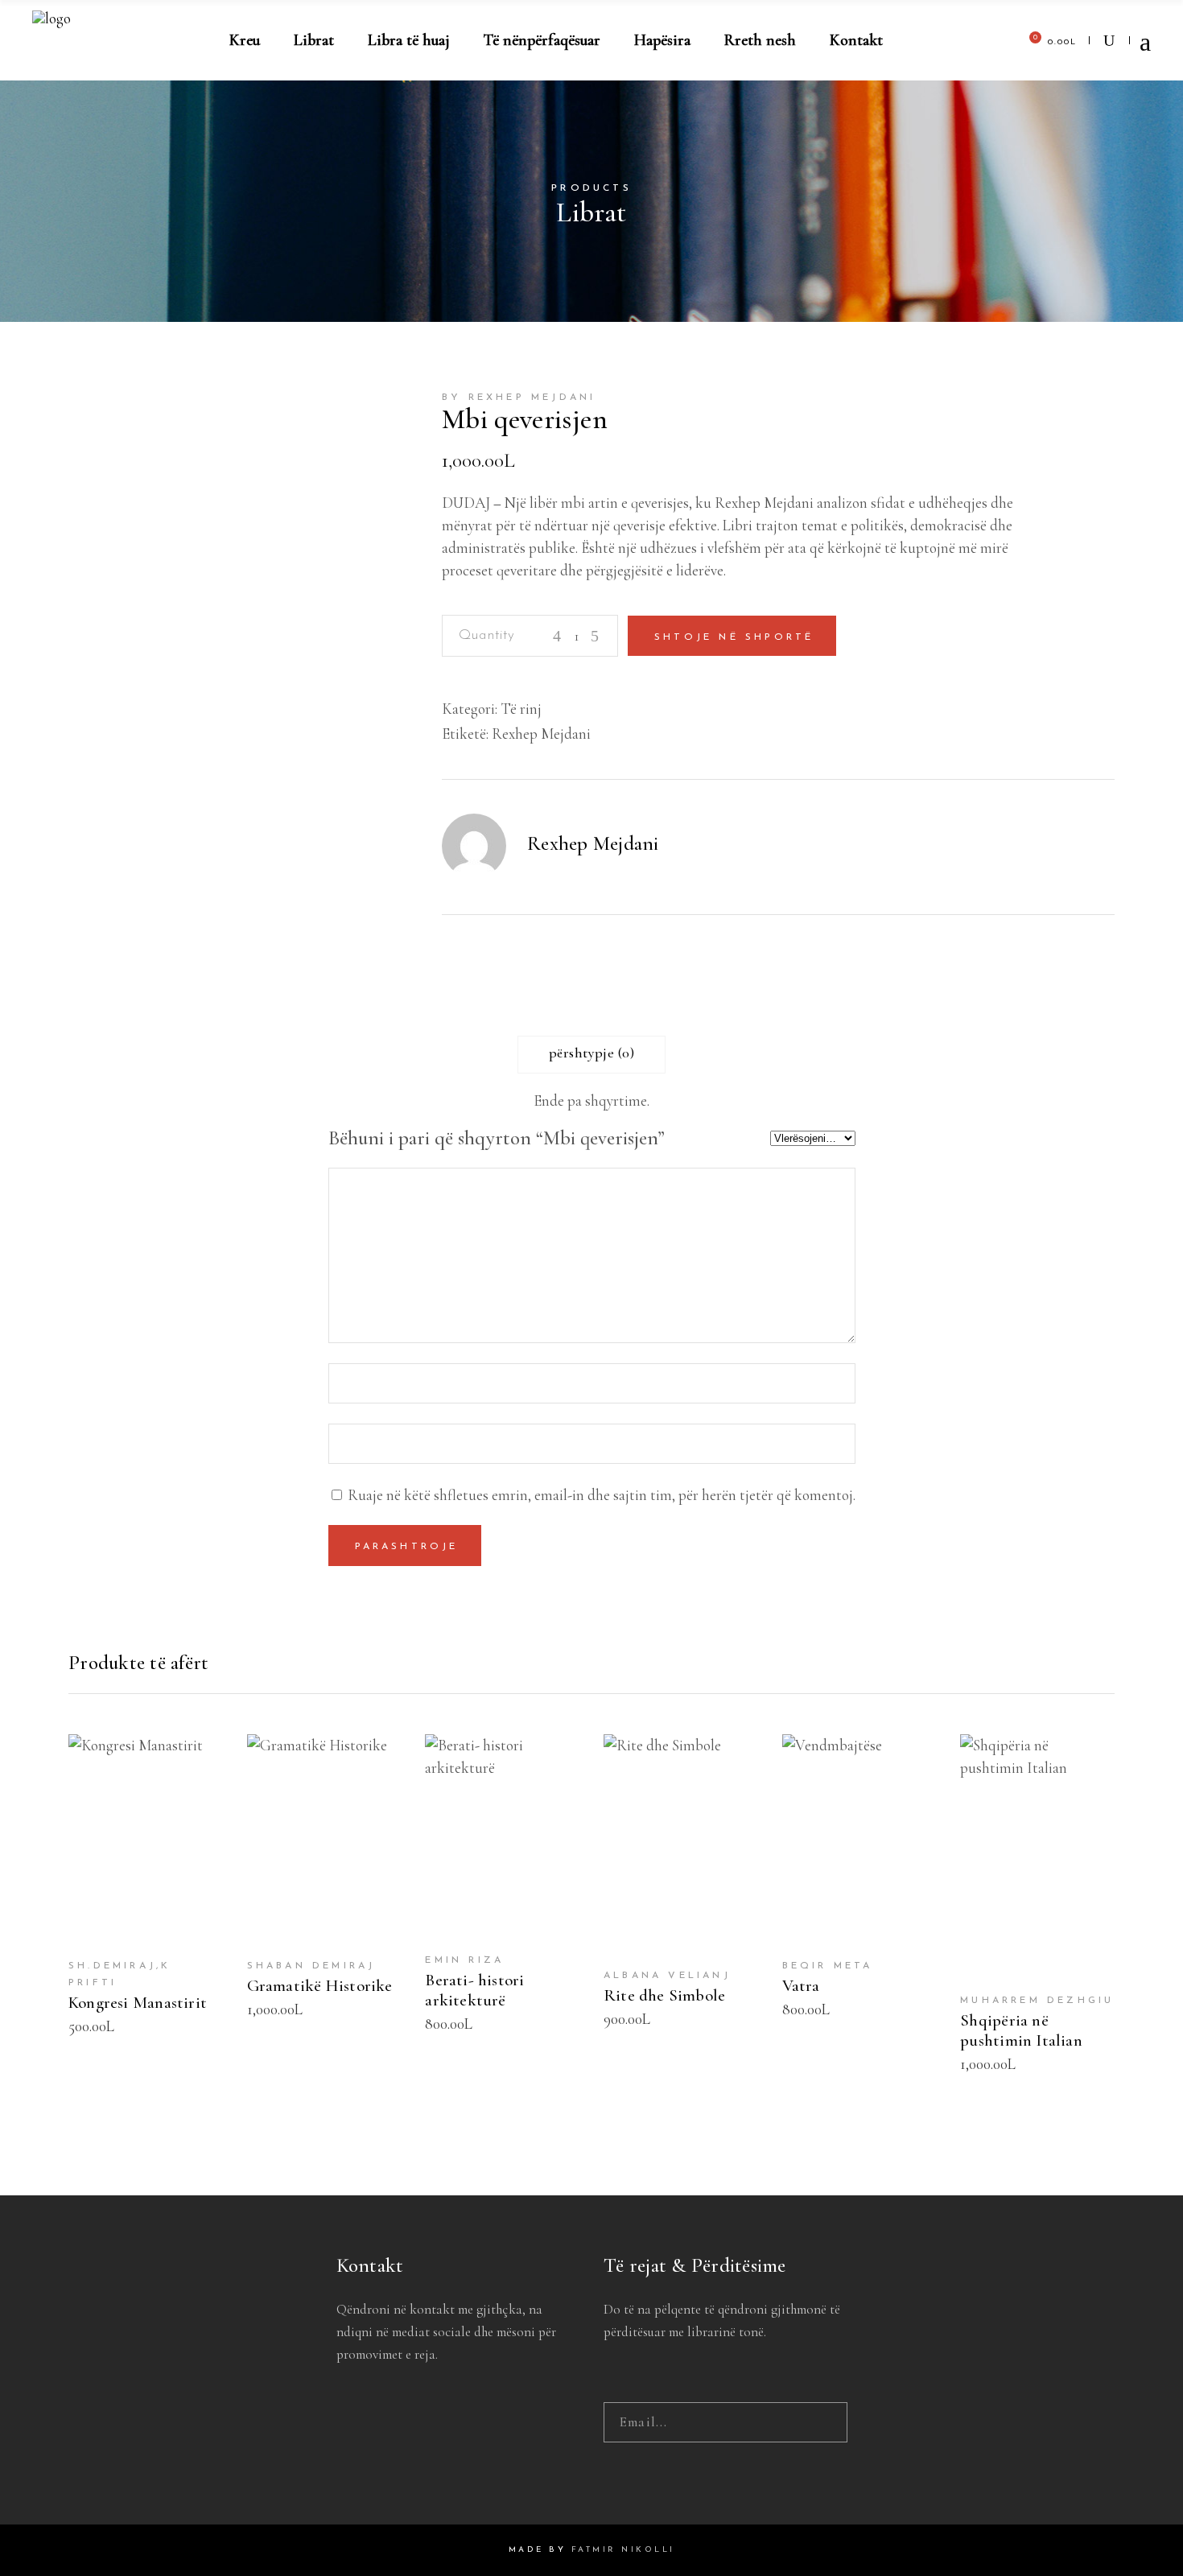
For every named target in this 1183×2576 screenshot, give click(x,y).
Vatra (801, 1986)
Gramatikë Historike (320, 1986)
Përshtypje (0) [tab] (591, 1053)
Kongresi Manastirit (138, 2003)
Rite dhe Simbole (664, 1995)
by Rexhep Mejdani (519, 398)
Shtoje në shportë (734, 637)
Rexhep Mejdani (541, 734)
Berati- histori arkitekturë (474, 1990)
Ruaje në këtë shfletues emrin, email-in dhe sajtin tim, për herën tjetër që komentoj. (602, 1495)
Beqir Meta (828, 1966)
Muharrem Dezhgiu (1037, 2001)
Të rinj (521, 709)
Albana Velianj (667, 1976)
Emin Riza (464, 1960)
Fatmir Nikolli (623, 2550)
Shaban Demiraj (311, 1966)
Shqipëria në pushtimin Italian (1021, 2030)
